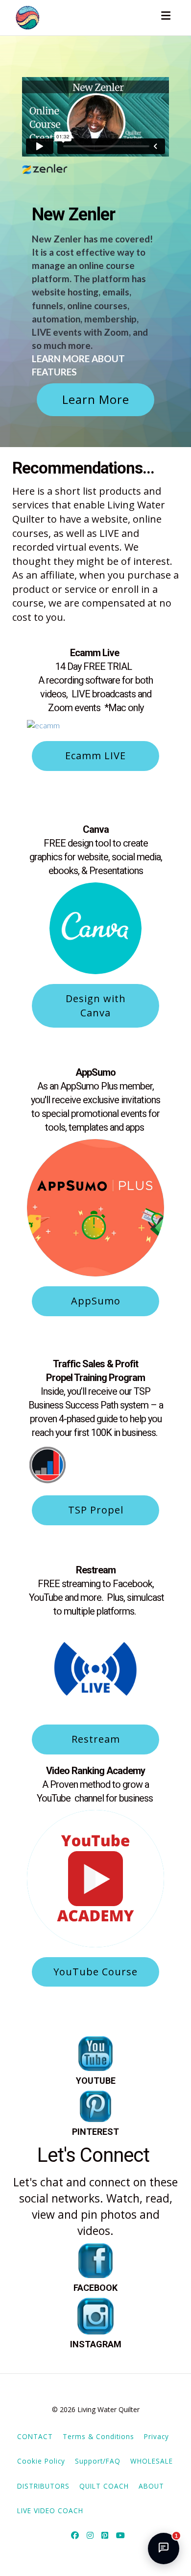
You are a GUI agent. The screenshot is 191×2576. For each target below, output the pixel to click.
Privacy (156, 2436)
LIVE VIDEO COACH (50, 2510)
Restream (96, 1739)
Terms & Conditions (98, 2436)
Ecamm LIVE (95, 756)
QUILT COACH (104, 2486)
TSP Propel (96, 1510)
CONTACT (35, 2436)
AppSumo (96, 1301)
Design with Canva (96, 1006)
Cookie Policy (41, 2461)
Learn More (96, 399)
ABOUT (151, 2486)
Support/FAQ (98, 2461)
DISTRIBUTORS (43, 2486)
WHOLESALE (152, 2461)
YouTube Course (95, 1972)
